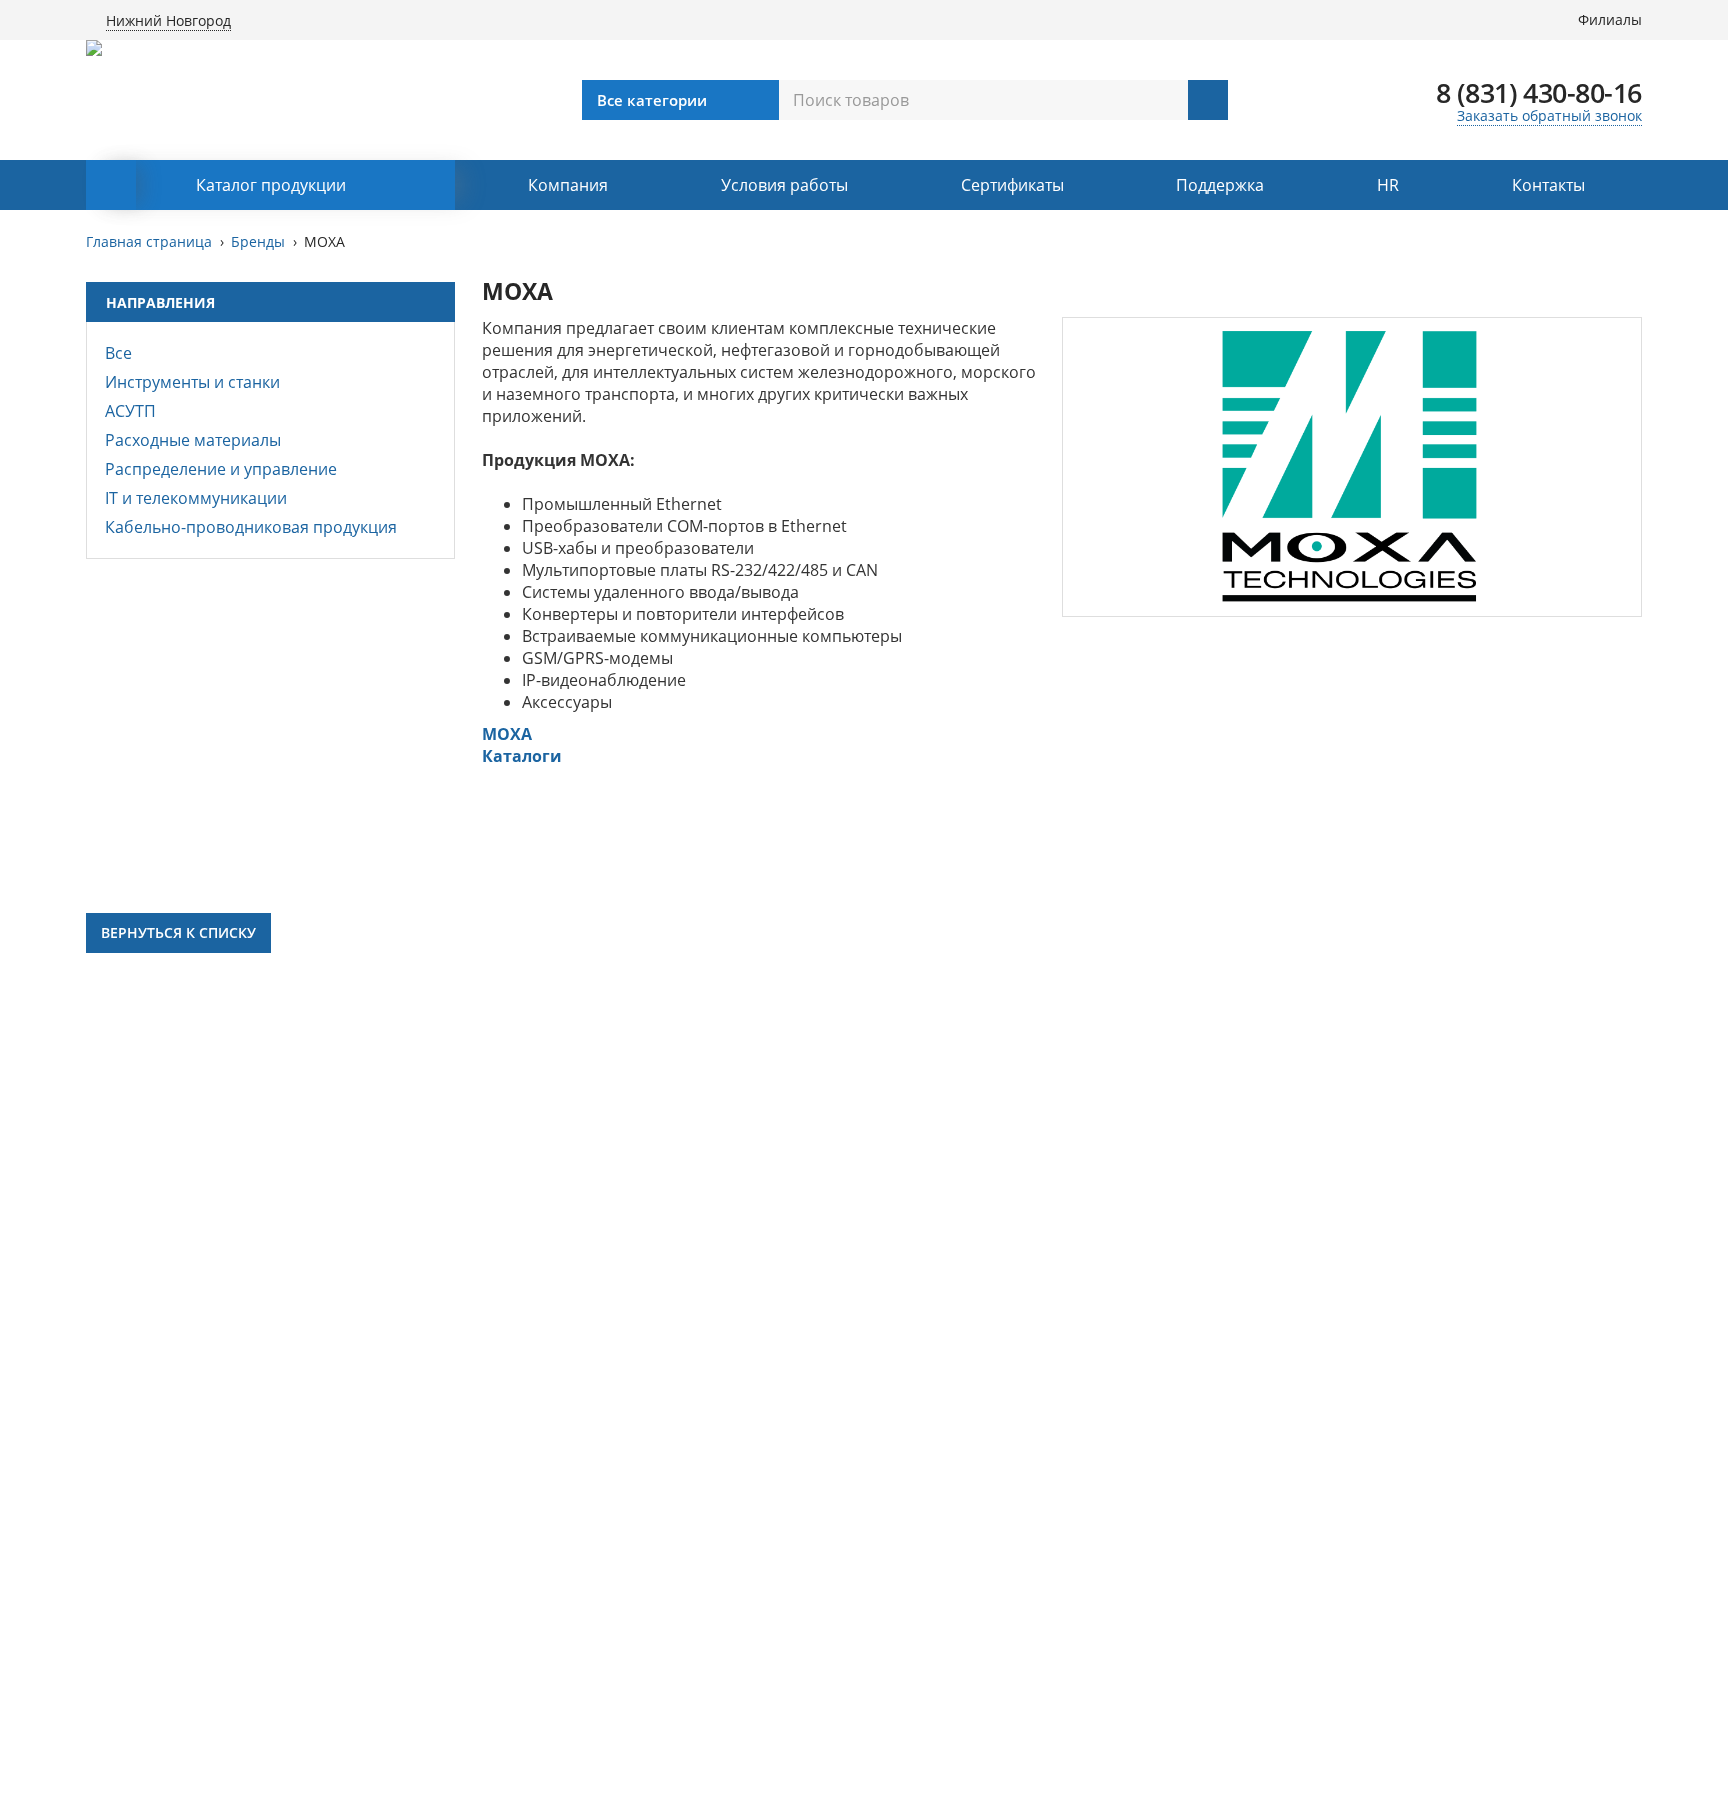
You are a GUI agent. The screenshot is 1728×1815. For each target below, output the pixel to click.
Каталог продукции (271, 185)
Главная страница (149, 241)
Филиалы (1610, 19)
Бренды (258, 241)
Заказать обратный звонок (1549, 115)
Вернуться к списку (178, 932)
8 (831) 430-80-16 (1539, 92)
